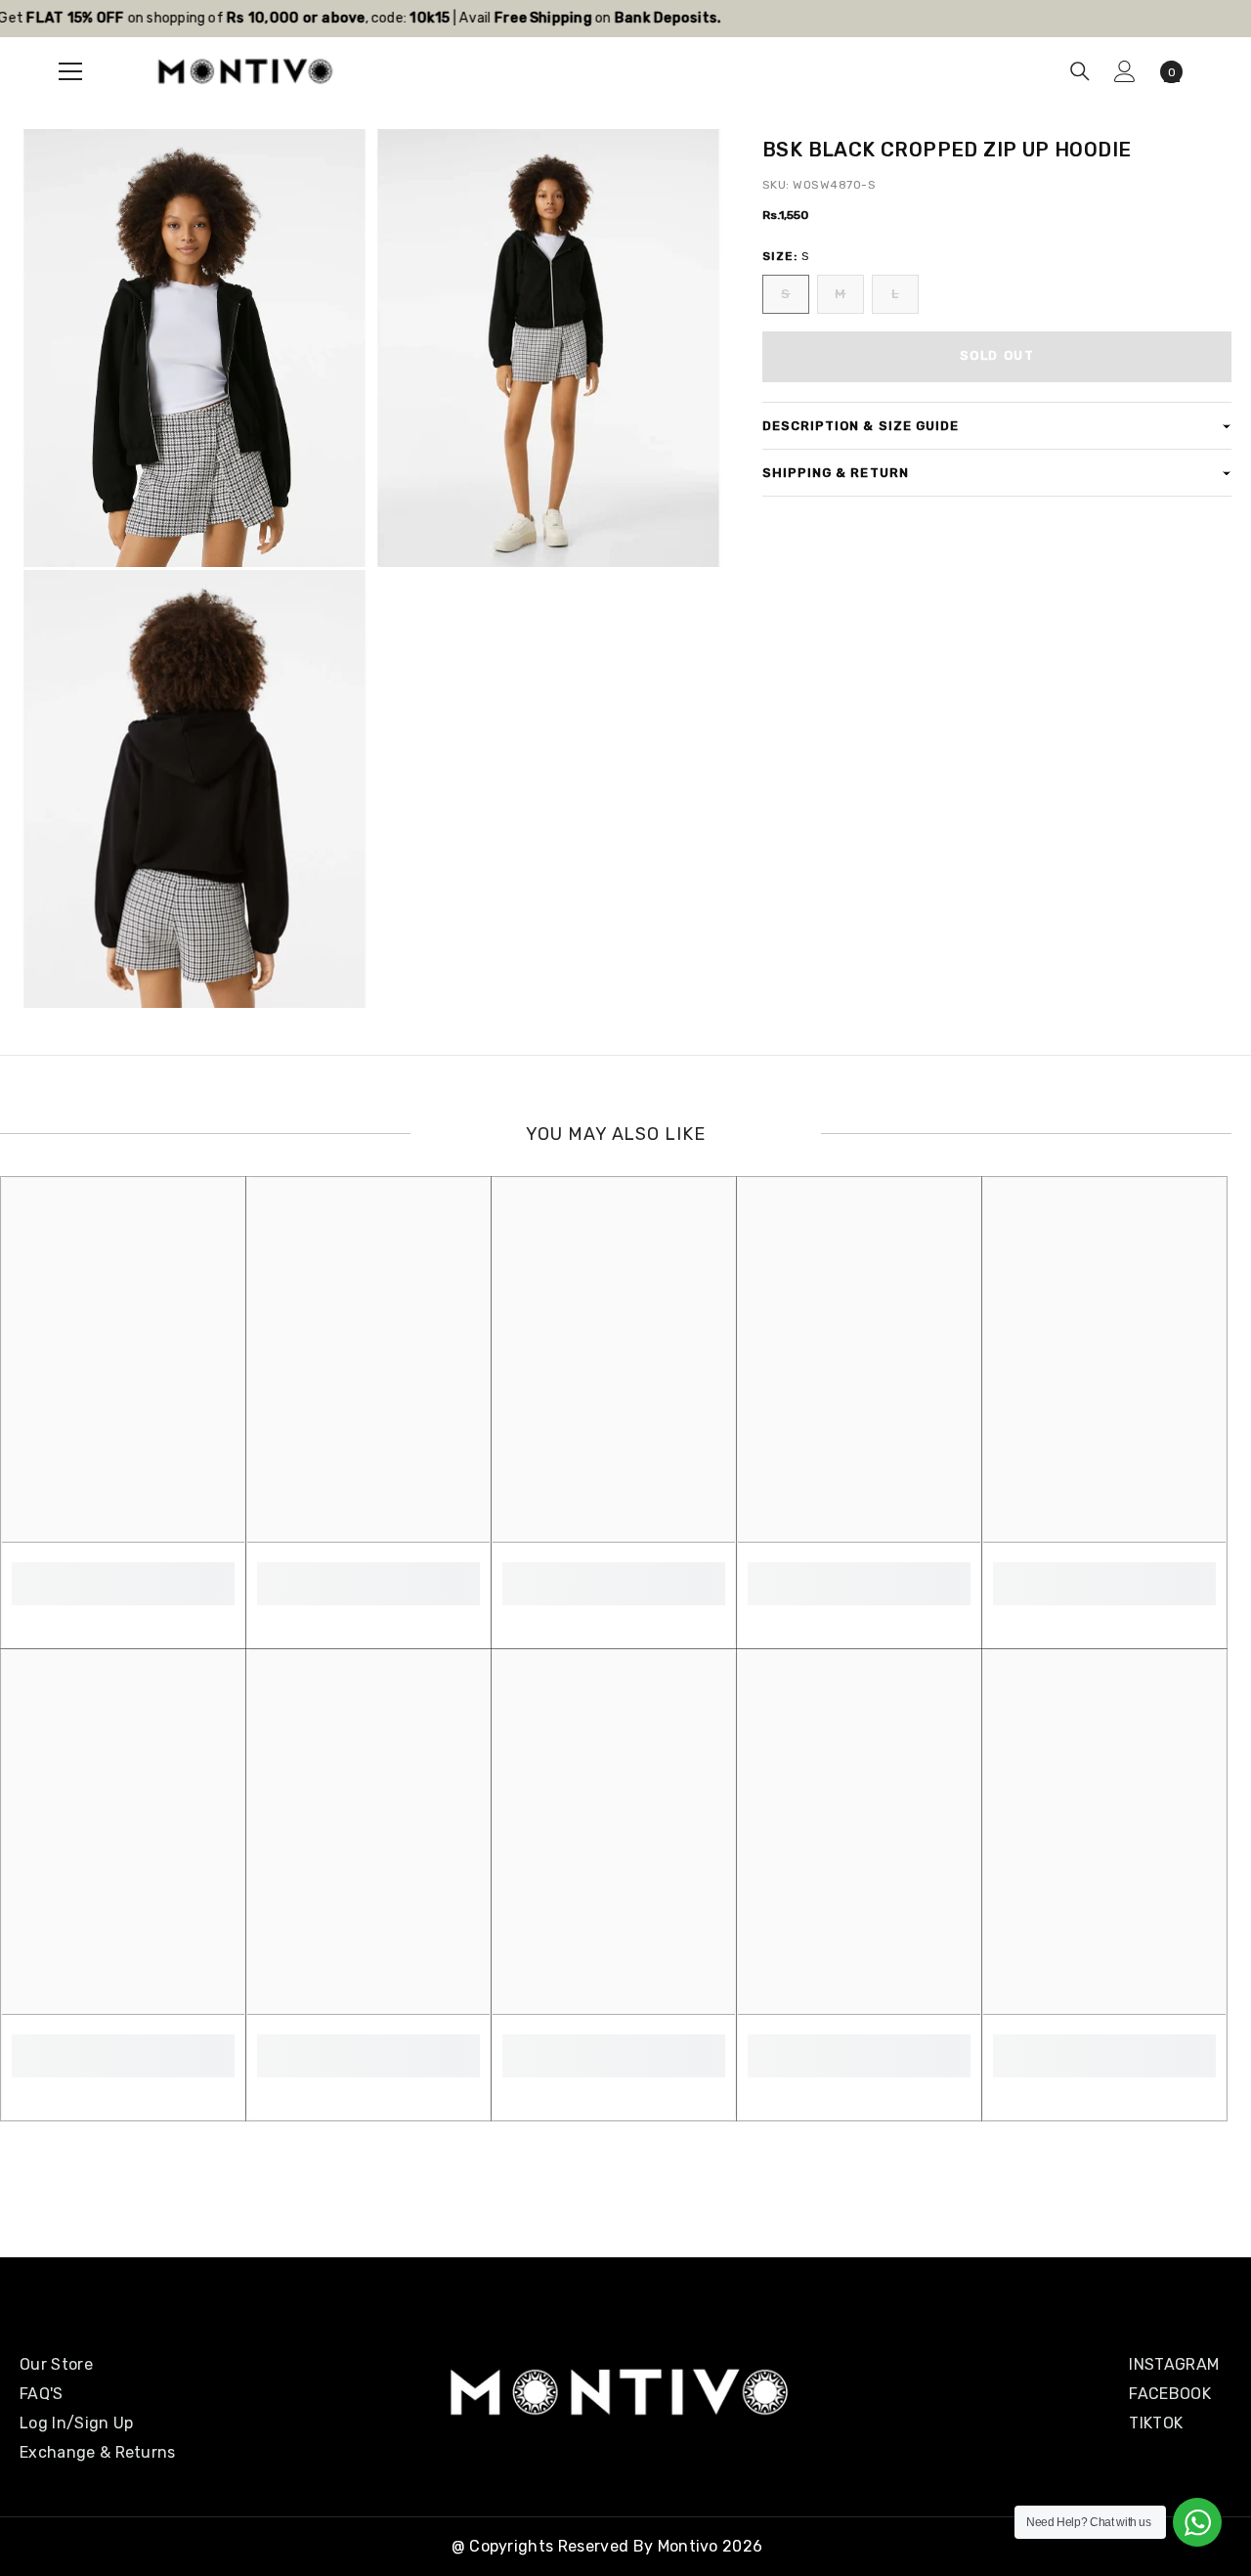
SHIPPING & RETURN (836, 473)
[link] (123, 1573)
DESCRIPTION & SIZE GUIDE (861, 426)
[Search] (1080, 71)
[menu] (70, 71)
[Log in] (1125, 71)
